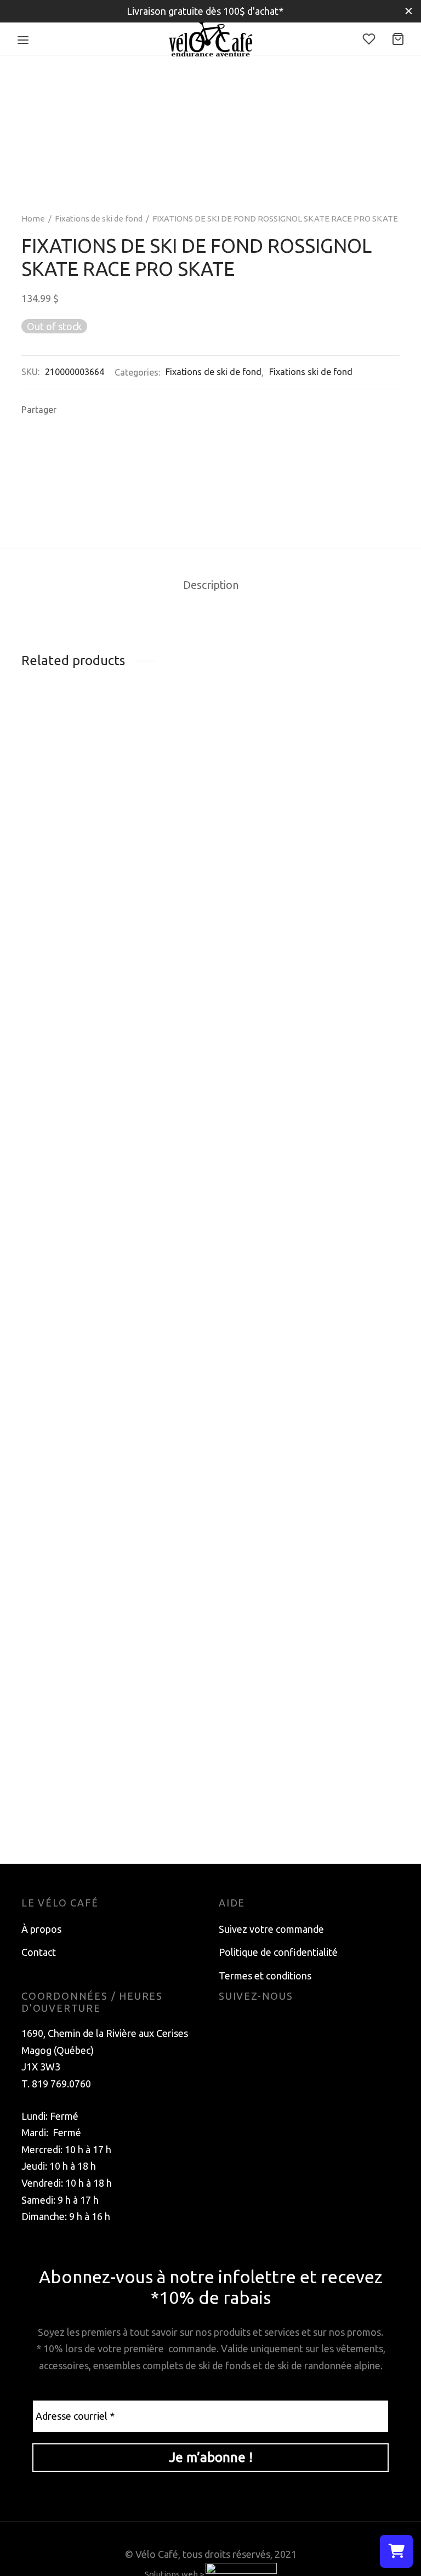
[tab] (211, 586)
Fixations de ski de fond (99, 219)
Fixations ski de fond (311, 372)
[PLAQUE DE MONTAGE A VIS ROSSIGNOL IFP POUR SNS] (79, 779)
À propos (41, 1929)
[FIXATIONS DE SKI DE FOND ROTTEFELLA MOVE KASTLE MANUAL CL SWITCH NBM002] (79, 1351)
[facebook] (227, 2023)
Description (211, 585)
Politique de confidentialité (278, 1952)
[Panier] (398, 39)
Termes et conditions (265, 1976)
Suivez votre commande (271, 1929)
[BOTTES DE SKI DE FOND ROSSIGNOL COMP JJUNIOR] (342, 779)
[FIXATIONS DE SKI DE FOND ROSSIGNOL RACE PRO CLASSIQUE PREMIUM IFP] (210, 779)
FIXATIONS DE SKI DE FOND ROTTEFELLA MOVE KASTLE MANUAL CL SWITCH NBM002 (70, 1801)
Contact (39, 1952)
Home (33, 219)
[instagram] (249, 2023)
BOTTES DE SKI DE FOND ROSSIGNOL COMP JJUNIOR (328, 864)
